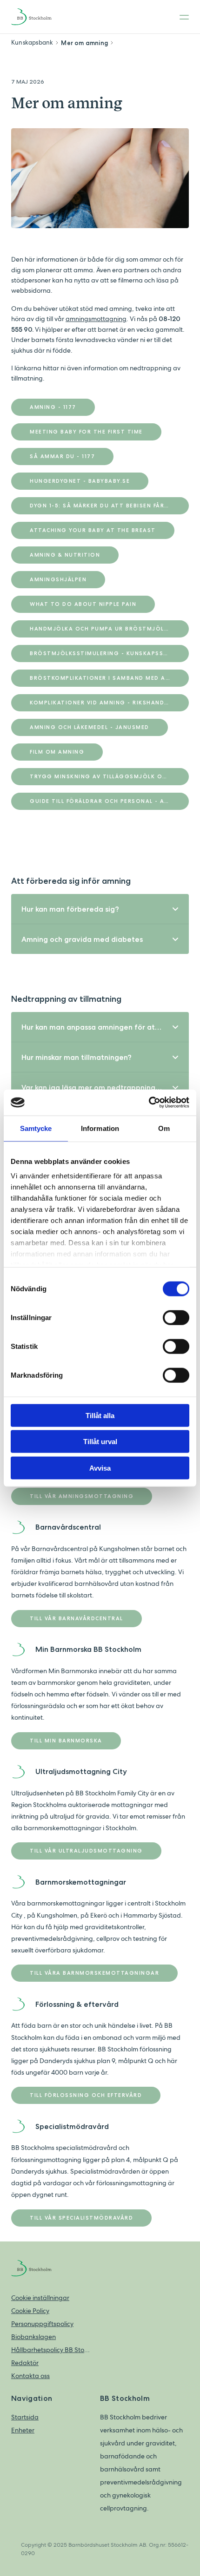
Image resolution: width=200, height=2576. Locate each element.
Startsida (25, 2417)
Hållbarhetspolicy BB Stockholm (51, 2350)
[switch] (176, 1317)
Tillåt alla (100, 1415)
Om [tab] (164, 1128)
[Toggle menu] (181, 17)
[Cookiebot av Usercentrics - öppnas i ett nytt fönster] (149, 1103)
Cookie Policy (30, 2311)
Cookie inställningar (40, 2298)
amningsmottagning (96, 319)
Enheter (23, 2430)
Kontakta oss (30, 2376)
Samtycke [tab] (36, 1128)
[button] (100, 909)
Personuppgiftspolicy (42, 2324)
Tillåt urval (100, 1442)
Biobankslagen (33, 2337)
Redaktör (25, 2363)
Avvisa (100, 1468)
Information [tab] (100, 1128)
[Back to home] (39, 17)
